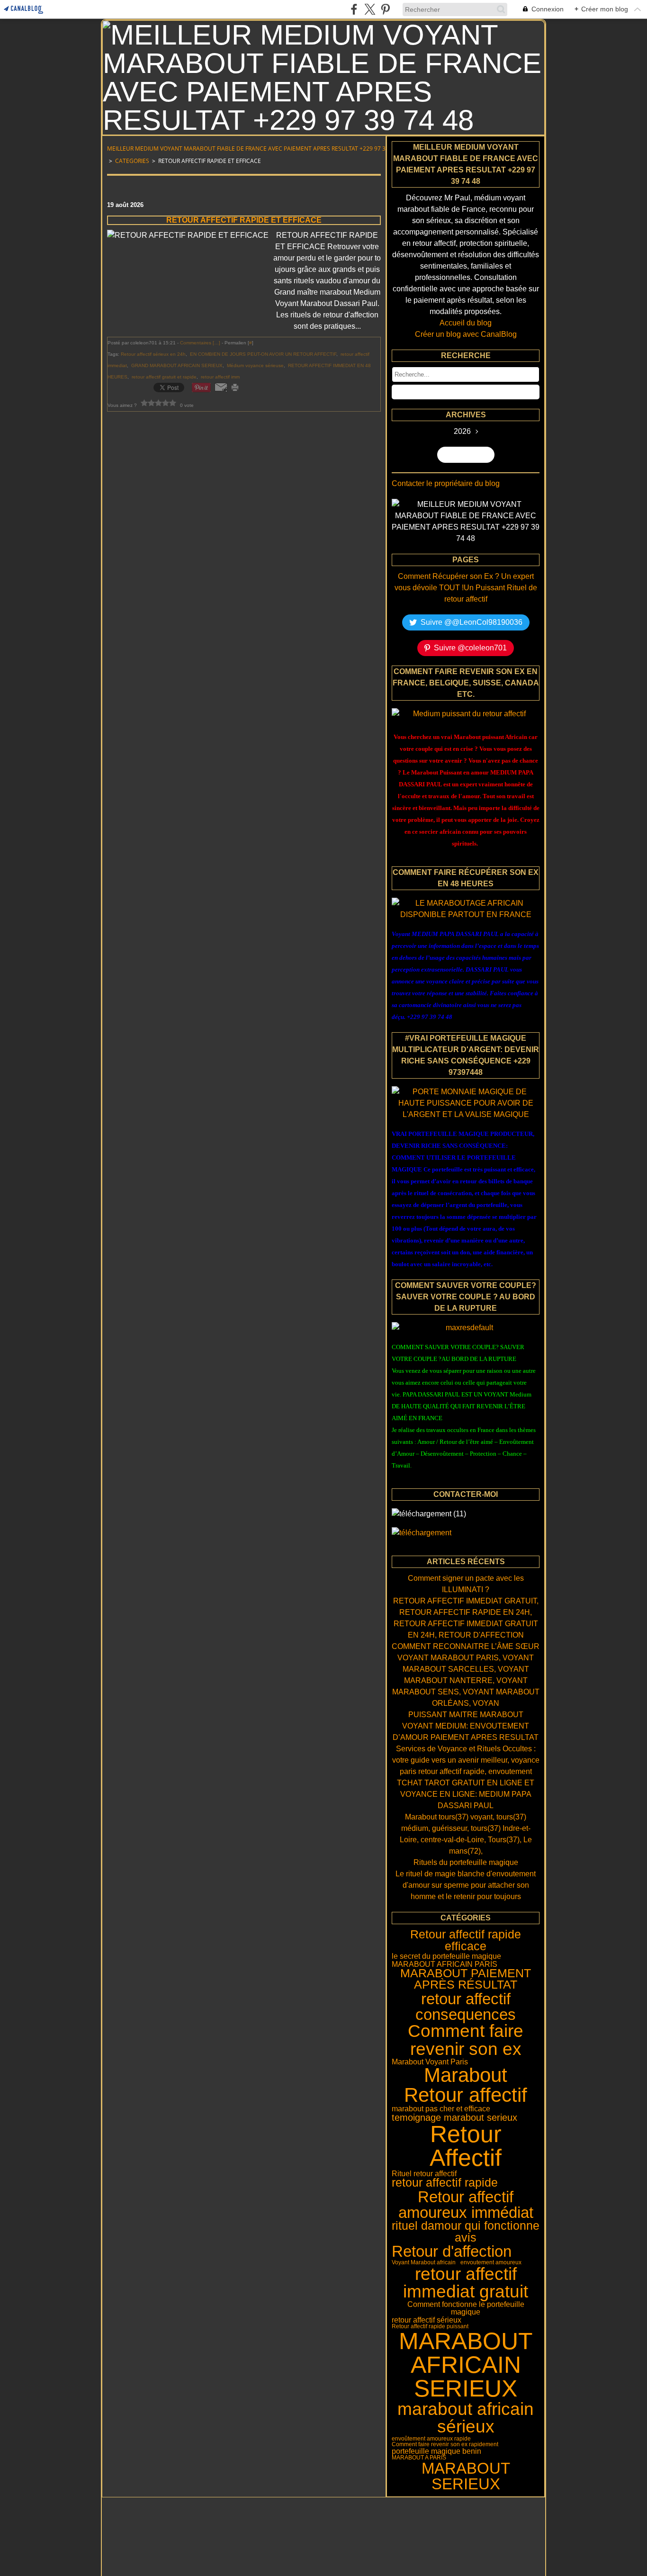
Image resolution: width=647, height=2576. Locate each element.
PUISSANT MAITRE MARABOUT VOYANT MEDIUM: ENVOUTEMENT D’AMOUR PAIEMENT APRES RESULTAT (466, 1726)
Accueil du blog (466, 323)
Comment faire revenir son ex (466, 2040)
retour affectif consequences (466, 2007)
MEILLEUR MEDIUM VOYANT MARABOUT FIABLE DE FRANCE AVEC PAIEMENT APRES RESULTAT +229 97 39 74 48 (256, 149)
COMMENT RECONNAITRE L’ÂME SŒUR (466, 1646)
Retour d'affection (452, 2251)
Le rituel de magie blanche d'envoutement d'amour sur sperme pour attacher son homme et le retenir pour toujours (466, 1885)
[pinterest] (385, 9)
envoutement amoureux (491, 2262)
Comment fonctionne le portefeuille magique (466, 2308)
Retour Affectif (466, 2146)
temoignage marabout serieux (454, 2117)
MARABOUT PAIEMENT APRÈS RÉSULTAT (466, 1979)
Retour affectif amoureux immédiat (466, 2205)
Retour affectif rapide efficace (466, 1941)
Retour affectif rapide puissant (430, 2326)
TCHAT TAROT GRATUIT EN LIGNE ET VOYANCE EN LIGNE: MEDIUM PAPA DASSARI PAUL (466, 1794)
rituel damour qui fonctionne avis (466, 2232)
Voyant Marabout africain (424, 2262)
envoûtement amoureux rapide (431, 2439)
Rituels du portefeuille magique (466, 1862)
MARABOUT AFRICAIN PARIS (445, 1964)
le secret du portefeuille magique (446, 1956)
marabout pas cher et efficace (441, 2108)
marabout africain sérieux (466, 2418)
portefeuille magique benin (436, 2451)
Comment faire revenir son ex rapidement (445, 2444)
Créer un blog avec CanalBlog (466, 334)
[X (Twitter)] (370, 9)
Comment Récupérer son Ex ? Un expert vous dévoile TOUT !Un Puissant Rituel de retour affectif (466, 588)
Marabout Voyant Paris (430, 2062)
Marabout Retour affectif (466, 2085)
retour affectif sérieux (427, 2320)
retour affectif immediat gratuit (466, 2283)
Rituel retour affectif (424, 2173)
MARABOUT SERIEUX (466, 2476)
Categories (132, 161)
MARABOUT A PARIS (419, 2458)
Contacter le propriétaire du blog (446, 483)
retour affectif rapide (445, 2183)
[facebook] (354, 9)
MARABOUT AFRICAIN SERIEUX (466, 2365)
